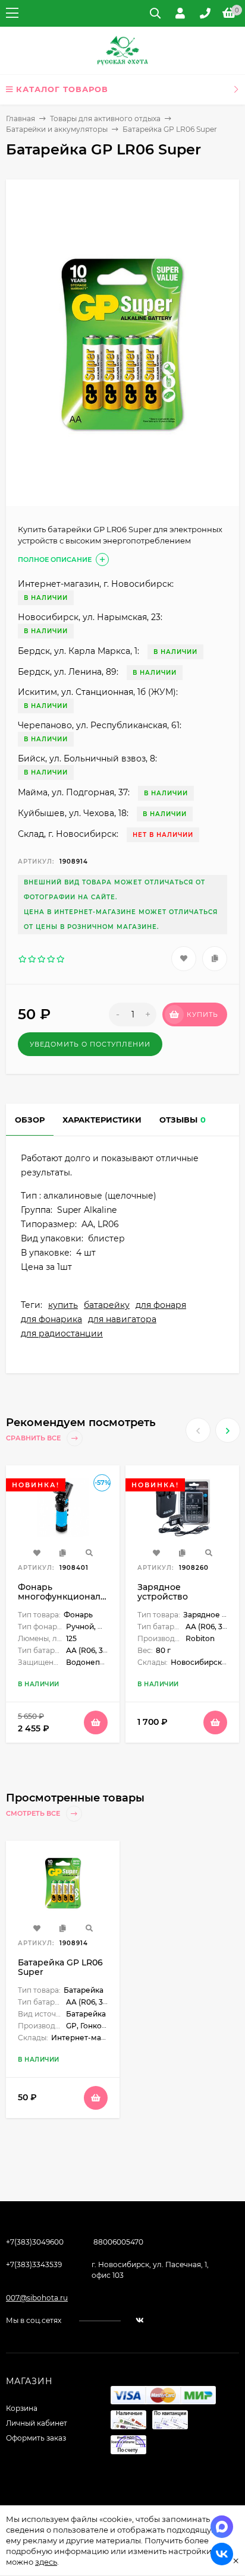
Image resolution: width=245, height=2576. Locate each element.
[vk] (140, 2320)
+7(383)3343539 (34, 2264)
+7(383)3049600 (35, 2242)
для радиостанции (62, 1333)
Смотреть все (34, 1813)
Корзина (22, 2408)
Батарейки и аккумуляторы (57, 129)
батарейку (107, 1305)
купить (63, 1305)
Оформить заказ (36, 2438)
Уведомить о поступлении (90, 1044)
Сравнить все (34, 1438)
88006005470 (118, 2242)
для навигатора (122, 1319)
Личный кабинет (37, 2423)
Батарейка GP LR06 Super (60, 1967)
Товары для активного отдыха (105, 118)
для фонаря (161, 1305)
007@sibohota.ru (37, 2298)
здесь (46, 2562)
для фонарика (51, 1319)
